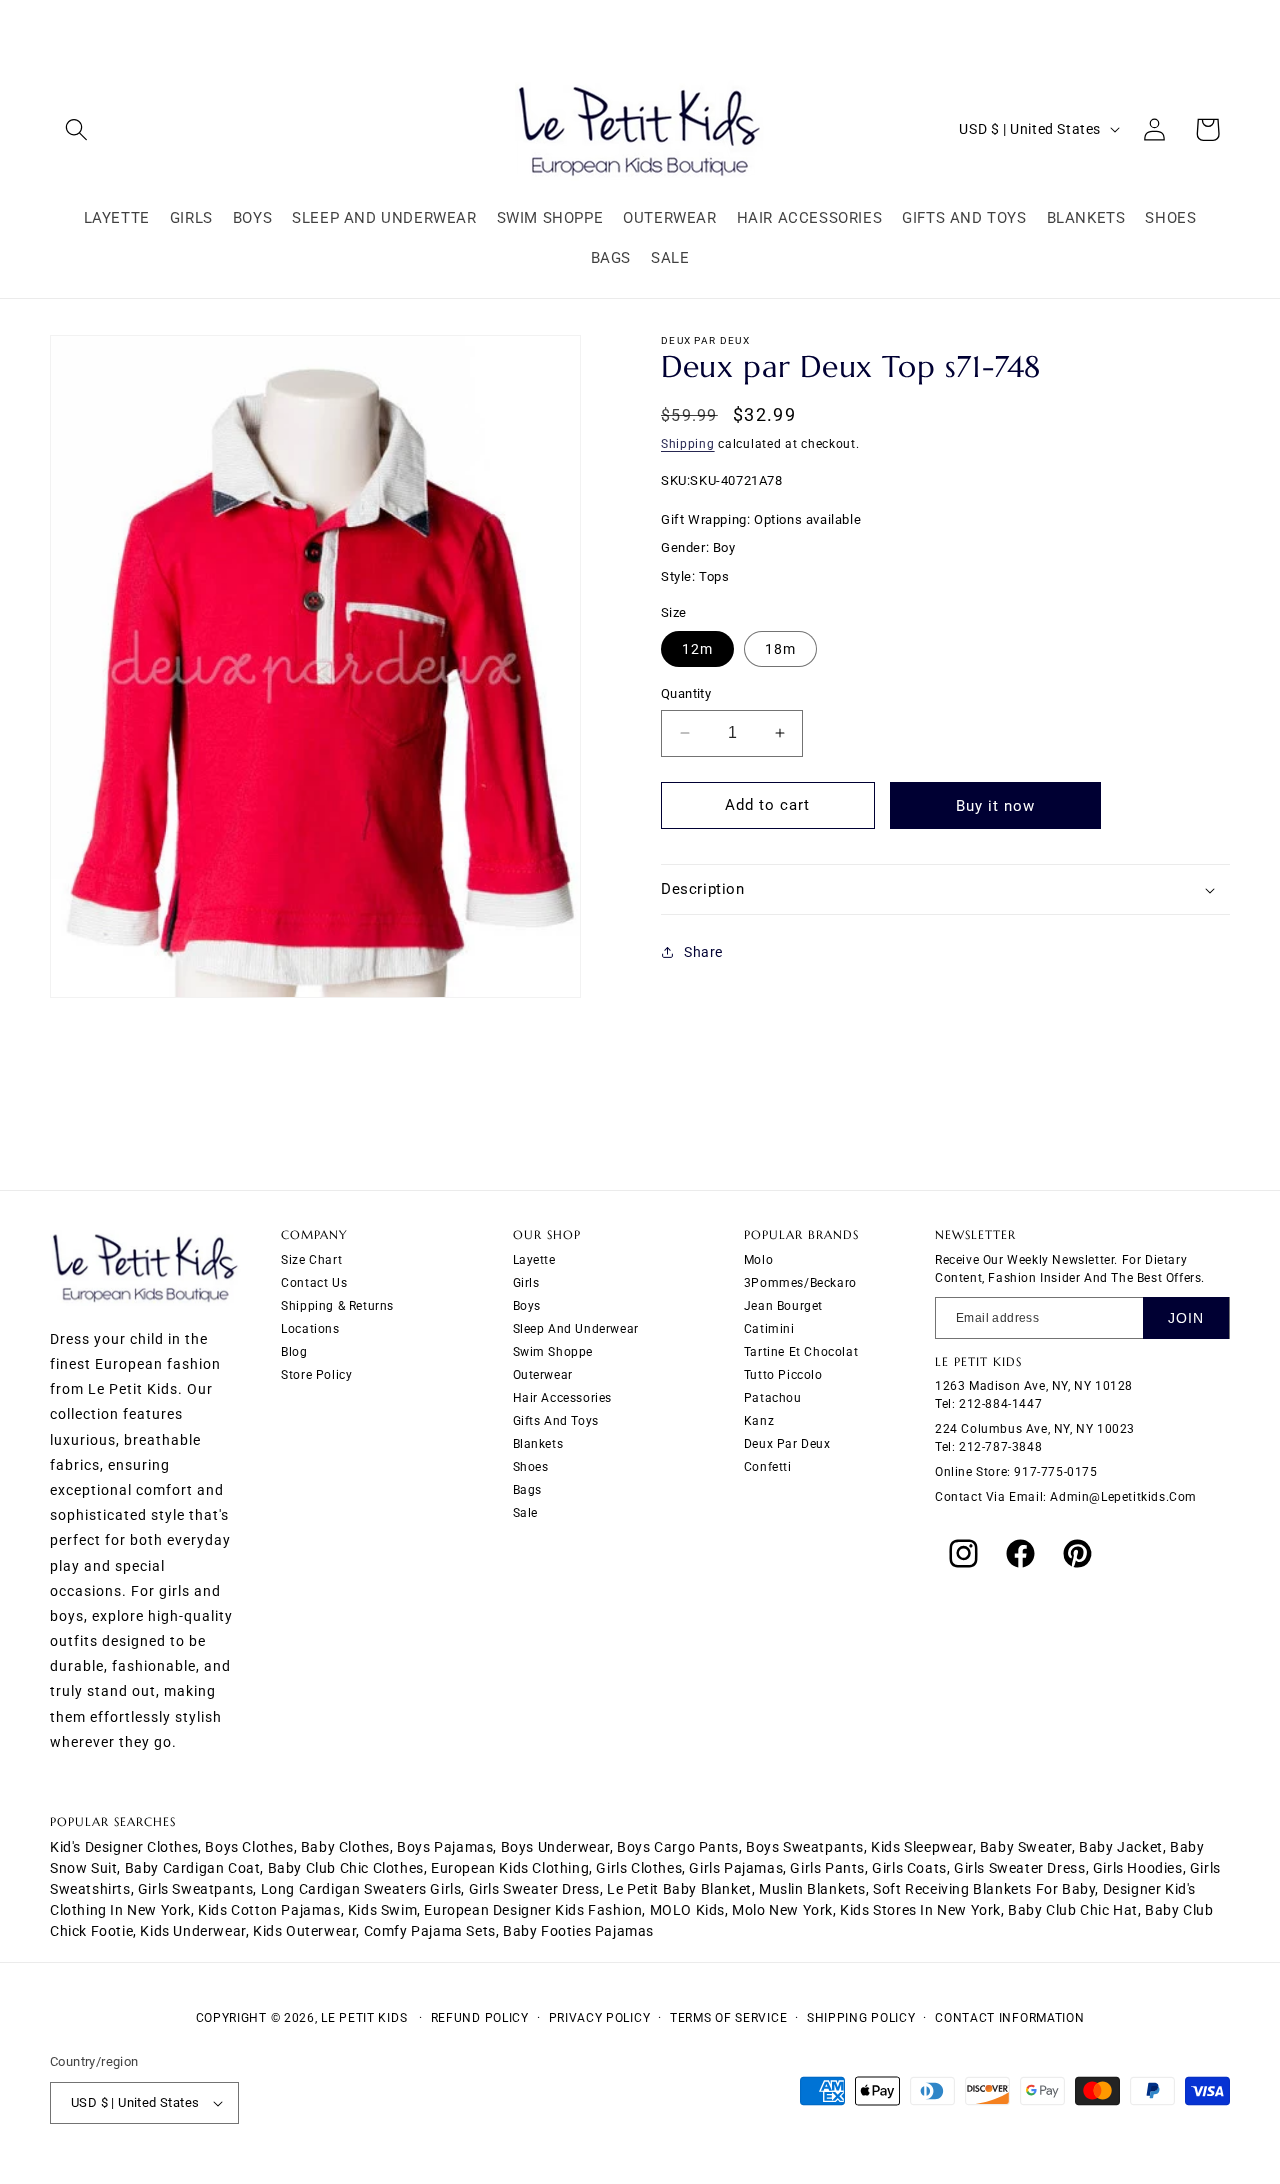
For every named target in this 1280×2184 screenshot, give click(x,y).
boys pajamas (445, 1847)
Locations (310, 1328)
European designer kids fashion (533, 1910)
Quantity (686, 693)
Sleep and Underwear (576, 1328)
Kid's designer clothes (124, 1847)
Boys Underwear (555, 1847)
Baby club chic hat (1073, 1910)
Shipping (688, 444)
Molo (758, 1259)
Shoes (531, 1466)
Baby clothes (345, 1847)
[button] (76, 129)
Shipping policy (861, 2018)
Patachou (773, 1397)
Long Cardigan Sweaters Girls (361, 1889)
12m (697, 649)
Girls (526, 1282)
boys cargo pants (678, 1847)
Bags (527, 1489)
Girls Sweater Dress (534, 1889)
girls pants (827, 1868)
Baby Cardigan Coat (193, 1868)
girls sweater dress (1019, 1868)
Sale (525, 1512)
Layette (534, 1259)
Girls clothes (639, 1868)
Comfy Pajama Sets (430, 1931)
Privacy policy (600, 2018)
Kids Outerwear (304, 1931)
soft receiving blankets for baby (984, 1889)
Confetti (768, 1466)
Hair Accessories (563, 1397)
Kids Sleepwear (921, 1847)
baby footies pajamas (578, 1931)
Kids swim (382, 1910)
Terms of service (728, 2018)
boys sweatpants (805, 1847)
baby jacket (1121, 1847)
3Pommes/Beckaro (800, 1282)
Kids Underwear (192, 1931)
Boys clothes (249, 1847)
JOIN (1186, 1317)
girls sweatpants (196, 1889)
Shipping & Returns (337, 1305)
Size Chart (311, 1259)
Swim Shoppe (553, 1351)
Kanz (759, 1420)
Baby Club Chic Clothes (346, 1868)
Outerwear (543, 1374)
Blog (294, 1351)
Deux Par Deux (787, 1443)
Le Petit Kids (364, 2018)
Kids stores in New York (920, 1910)
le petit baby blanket (679, 1889)
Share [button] (703, 952)
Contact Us (314, 1282)
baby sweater (1026, 1847)
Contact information (1009, 2018)
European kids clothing (510, 1868)
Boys (527, 1305)
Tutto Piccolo (783, 1374)
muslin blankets (812, 1889)
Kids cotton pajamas (269, 1910)
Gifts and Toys (556, 1420)
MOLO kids (687, 1910)
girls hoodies (1138, 1868)
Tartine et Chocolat (801, 1351)
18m (780, 649)
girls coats (909, 1868)
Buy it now (995, 806)
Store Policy (316, 1374)
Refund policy (480, 2018)
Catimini (769, 1328)
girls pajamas (736, 1868)
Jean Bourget (783, 1305)
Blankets (538, 1443)
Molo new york (782, 1910)
